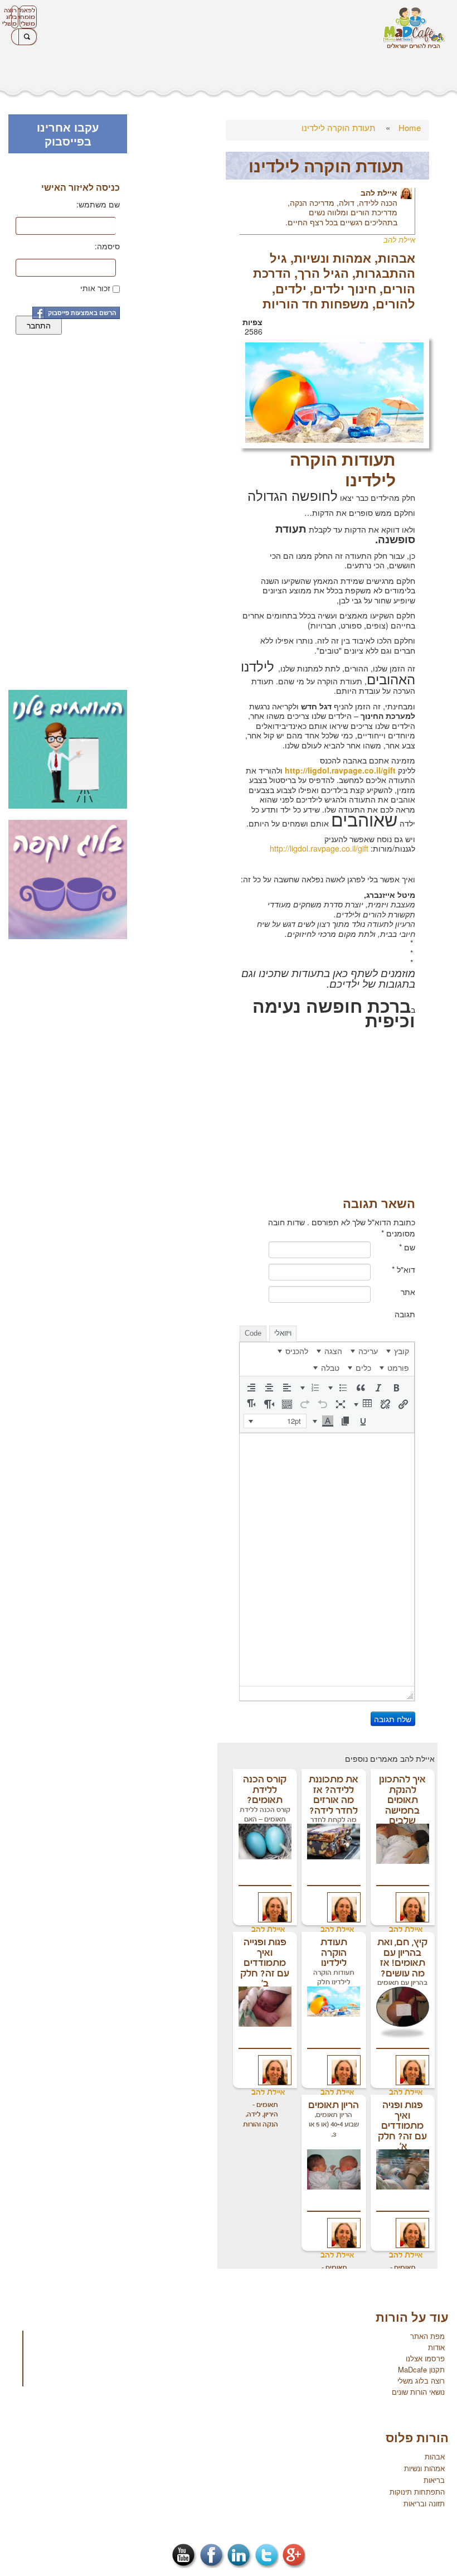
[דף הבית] (414, 28)
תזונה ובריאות (424, 2503)
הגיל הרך (323, 273)
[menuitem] (398, 1351)
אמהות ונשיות (332, 258)
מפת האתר (427, 2336)
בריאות (434, 2480)
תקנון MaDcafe (421, 2369)
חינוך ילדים (345, 288)
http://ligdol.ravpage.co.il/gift (320, 848)
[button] (396, 1388)
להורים (395, 303)
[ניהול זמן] (334, 391)
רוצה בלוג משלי (14, 17)
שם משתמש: (98, 204)
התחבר (39, 325)
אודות (436, 2347)
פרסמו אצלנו (425, 2358)
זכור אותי (95, 288)
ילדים (291, 288)
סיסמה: (107, 246)
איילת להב (379, 192)
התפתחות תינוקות (417, 2492)
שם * (407, 1247)
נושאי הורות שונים (418, 2392)
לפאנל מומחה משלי (27, 17)
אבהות (397, 258)
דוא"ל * (403, 1269)
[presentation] (398, 1351)
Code (253, 1333)
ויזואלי (283, 1333)
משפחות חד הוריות (316, 303)
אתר (408, 1292)
